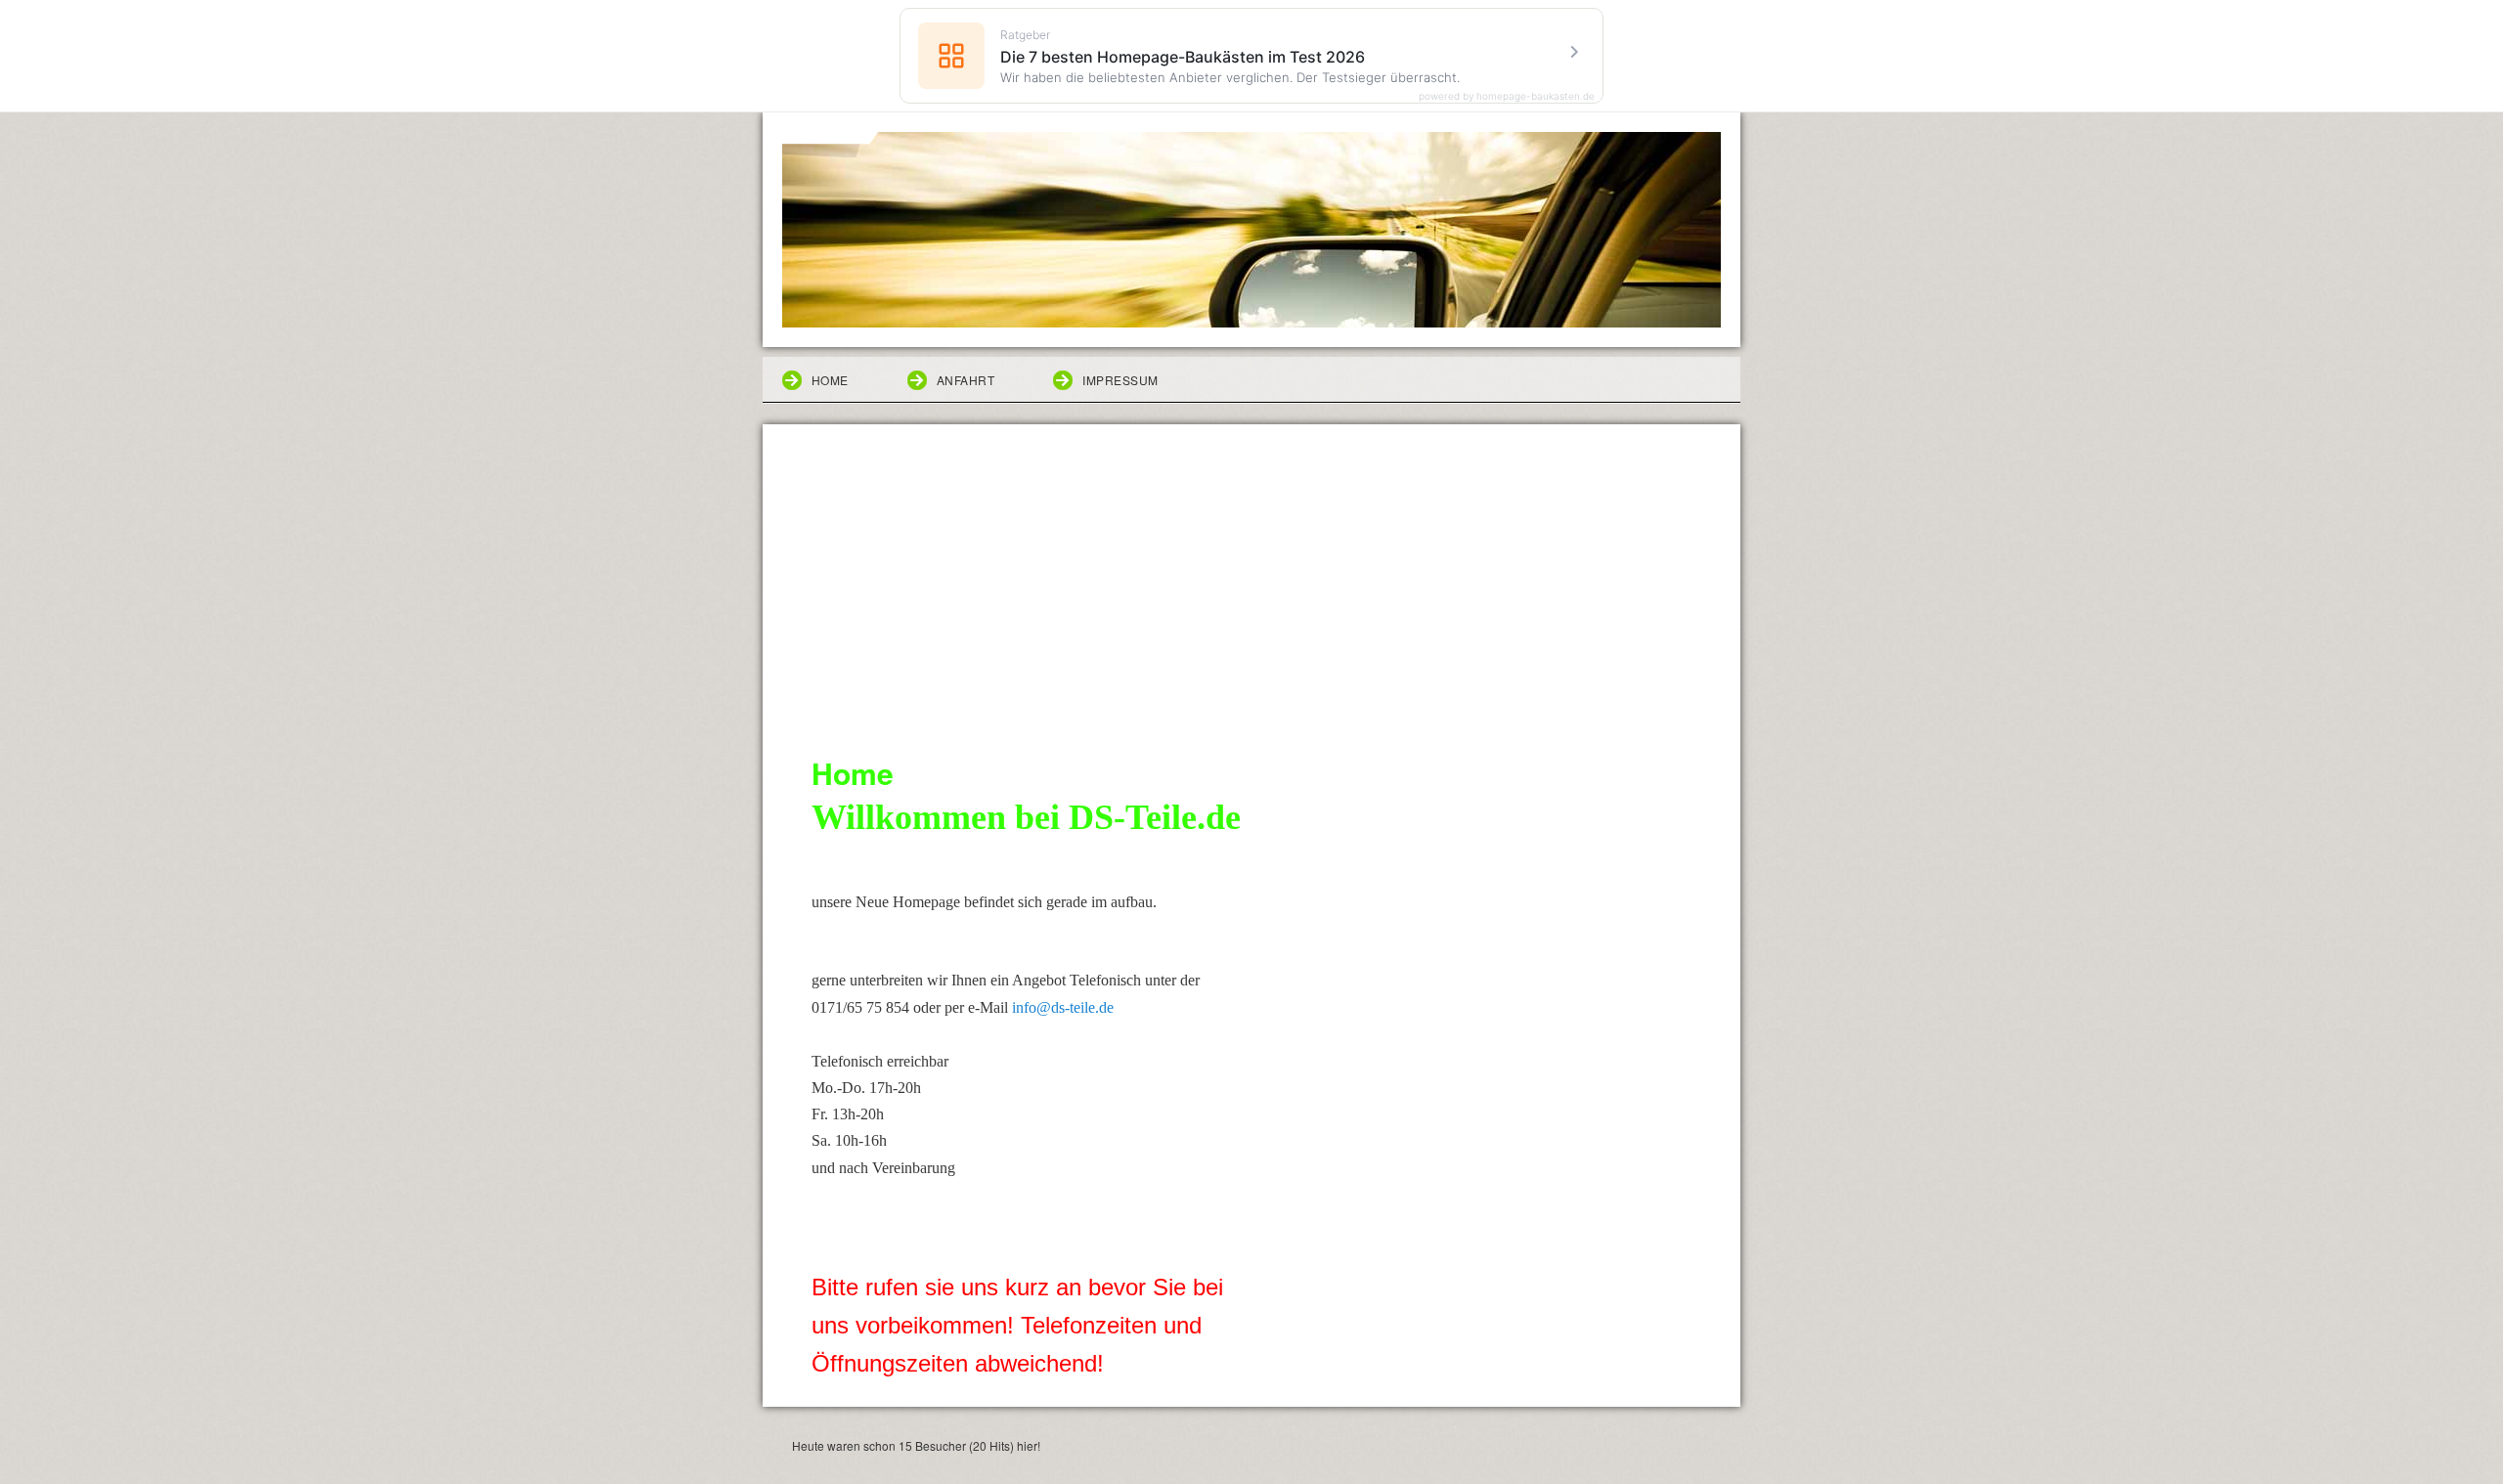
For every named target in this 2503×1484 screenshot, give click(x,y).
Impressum (1120, 380)
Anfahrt (966, 380)
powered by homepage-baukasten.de (1507, 96)
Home (830, 380)
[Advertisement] (1251, 604)
